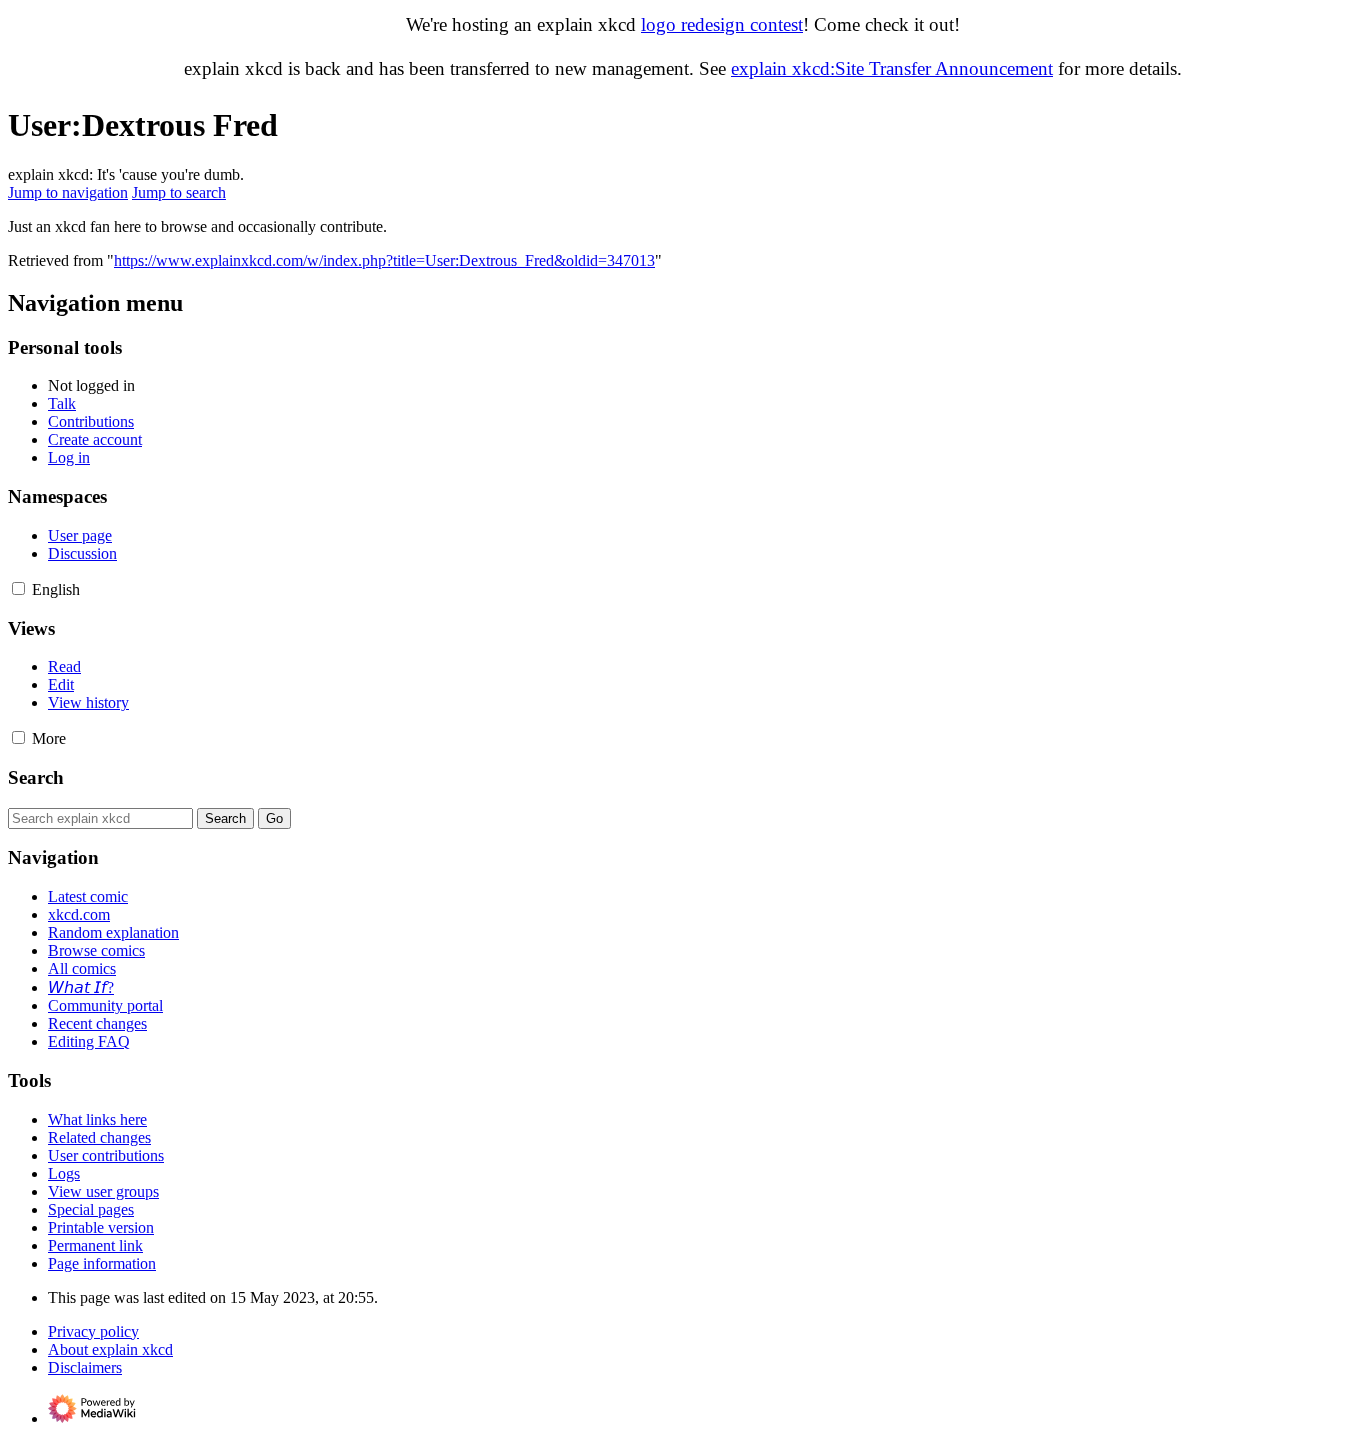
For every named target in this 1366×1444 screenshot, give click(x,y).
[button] (18, 588)
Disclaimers (85, 1367)
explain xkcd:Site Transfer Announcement (892, 68)
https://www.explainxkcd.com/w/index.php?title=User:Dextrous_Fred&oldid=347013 (384, 260)
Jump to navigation (68, 192)
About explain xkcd (110, 1349)
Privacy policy (93, 1331)
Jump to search (179, 192)
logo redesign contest (722, 24)
